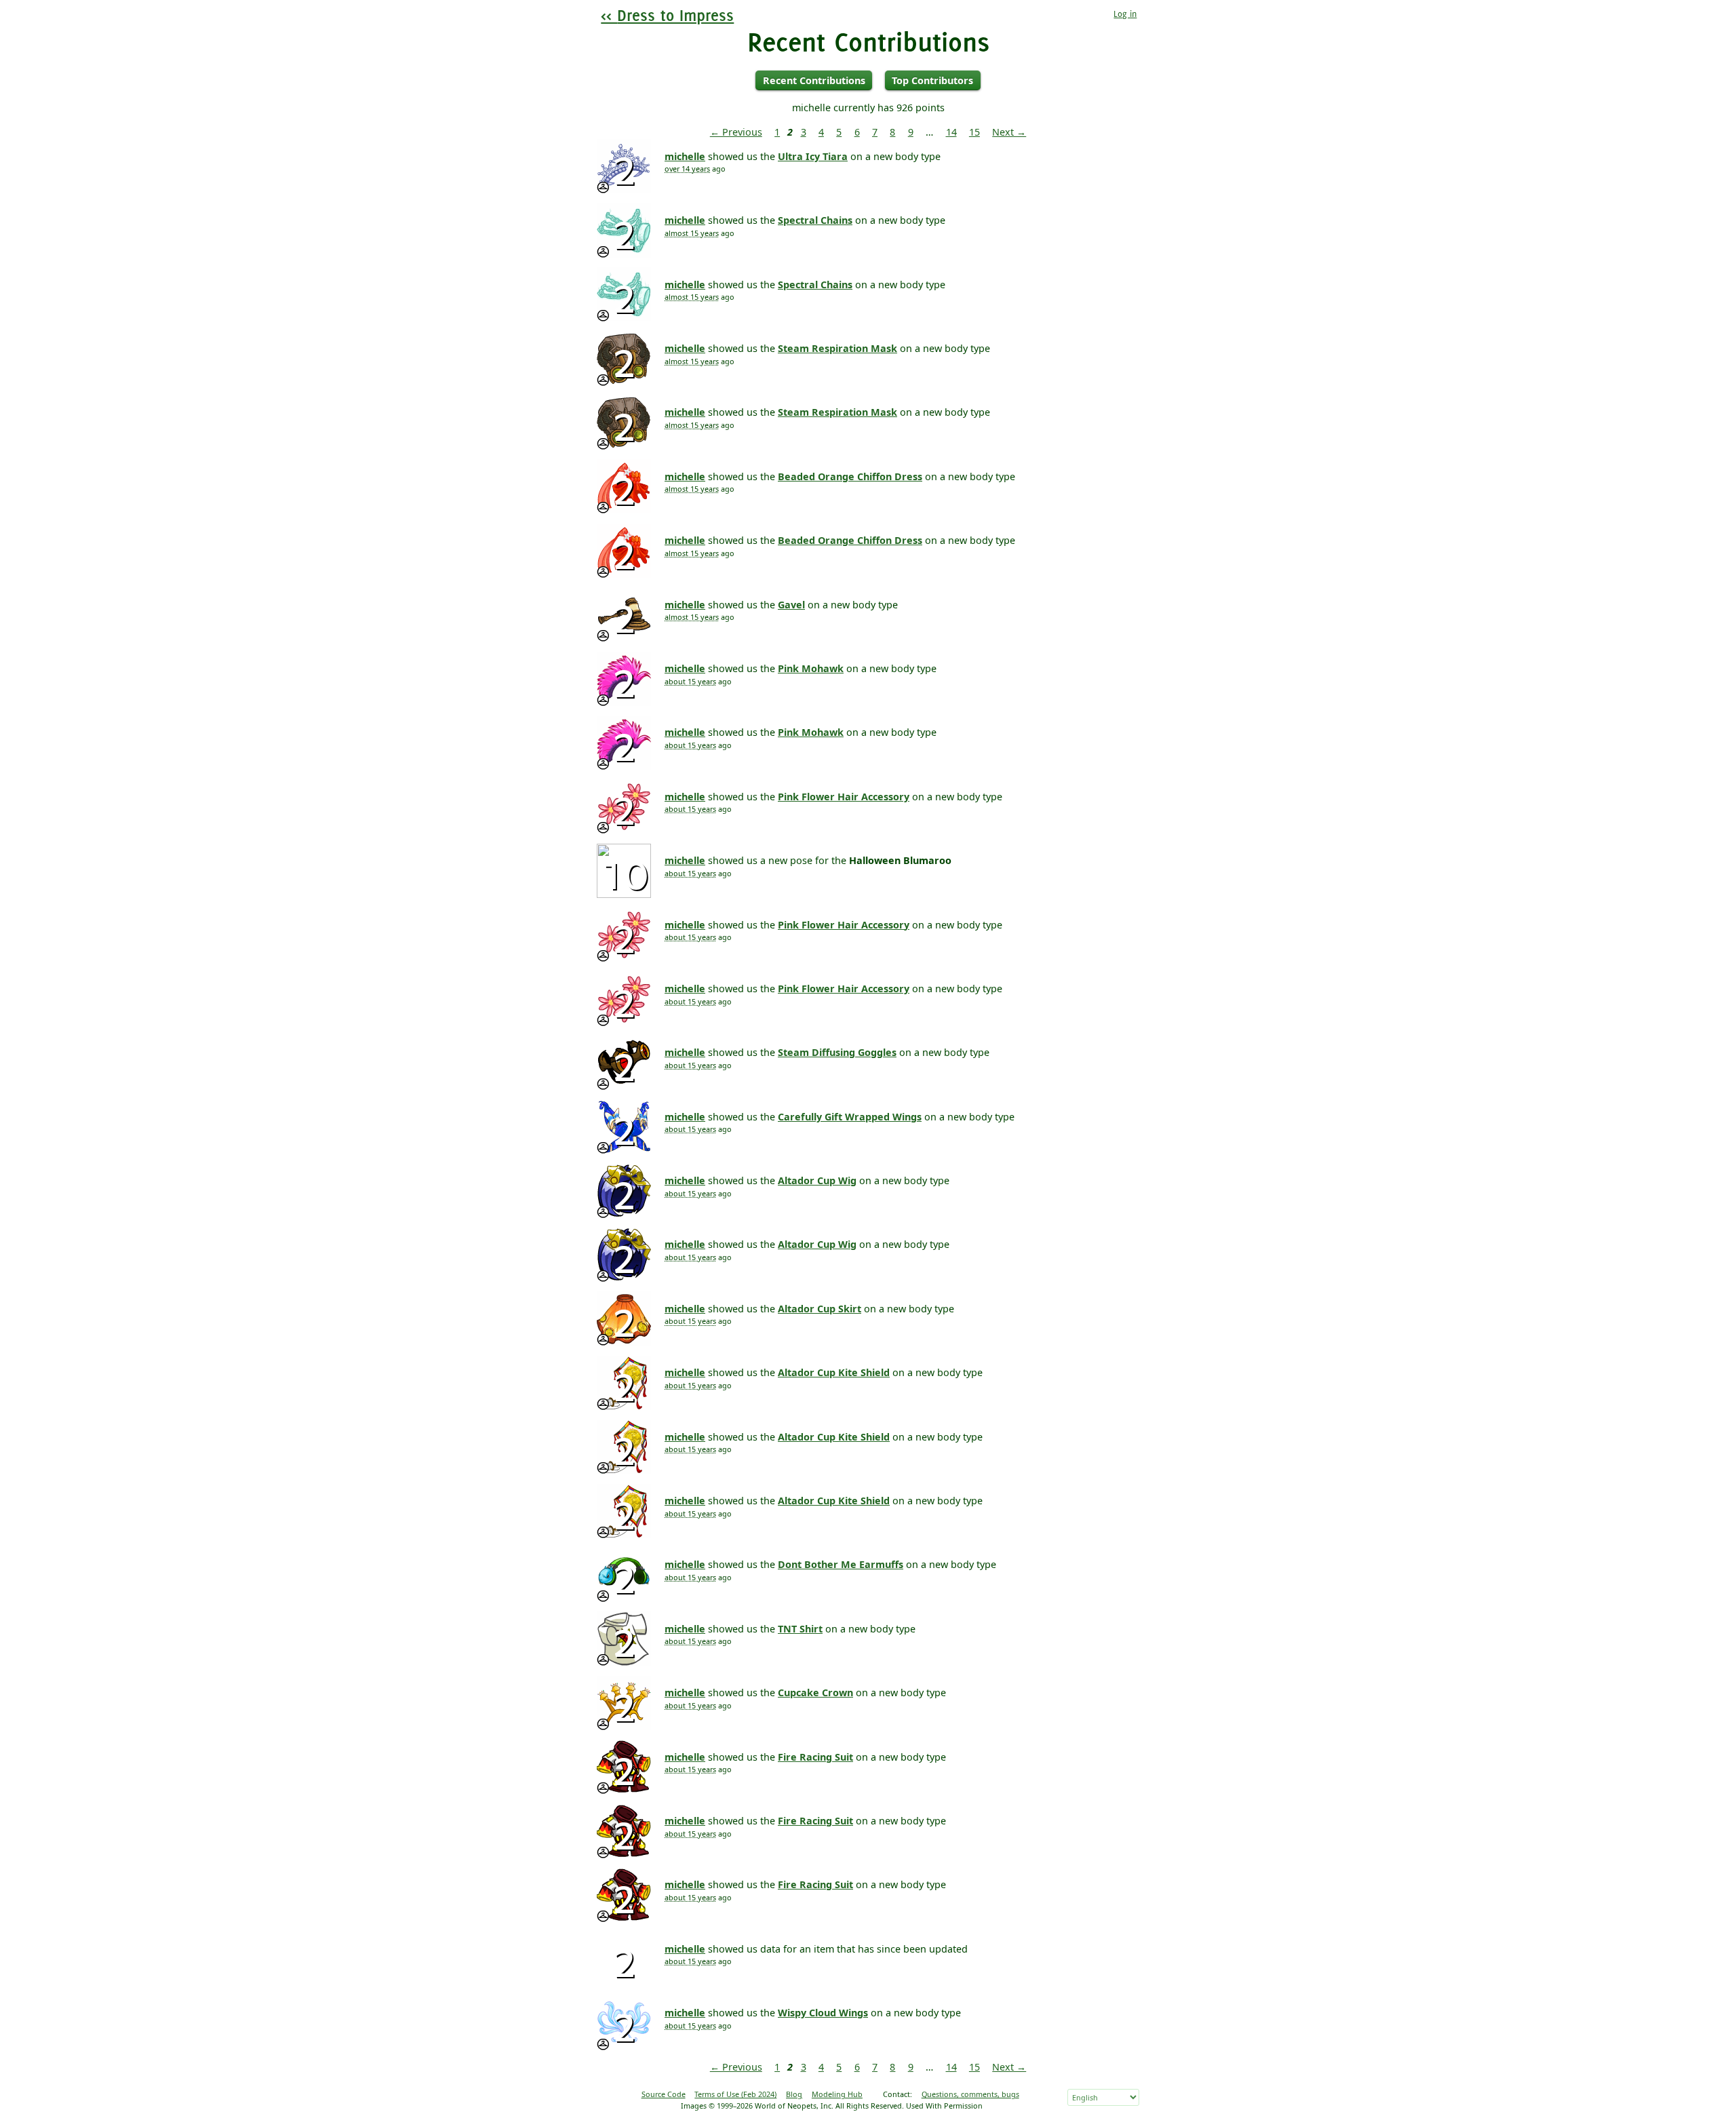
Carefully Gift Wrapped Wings (850, 1117)
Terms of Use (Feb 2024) (735, 2094)
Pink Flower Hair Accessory (844, 797)
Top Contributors (932, 80)
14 (951, 132)
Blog (794, 2094)
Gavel (791, 605)
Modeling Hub (837, 2094)
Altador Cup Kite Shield (834, 1372)
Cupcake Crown (815, 1692)
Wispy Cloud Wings (823, 2013)
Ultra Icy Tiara (813, 156)
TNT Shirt (800, 1629)
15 (974, 132)
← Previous (736, 132)
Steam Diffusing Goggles (837, 1052)
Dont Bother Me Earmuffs (841, 1564)
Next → (1009, 132)
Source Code (664, 2094)
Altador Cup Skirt (820, 1309)
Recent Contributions (814, 80)
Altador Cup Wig (817, 1180)
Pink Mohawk (811, 668)
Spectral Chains (815, 220)
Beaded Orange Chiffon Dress (850, 476)
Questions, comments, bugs (970, 2094)
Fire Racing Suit (815, 1757)
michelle (685, 156)
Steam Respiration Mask (837, 348)
